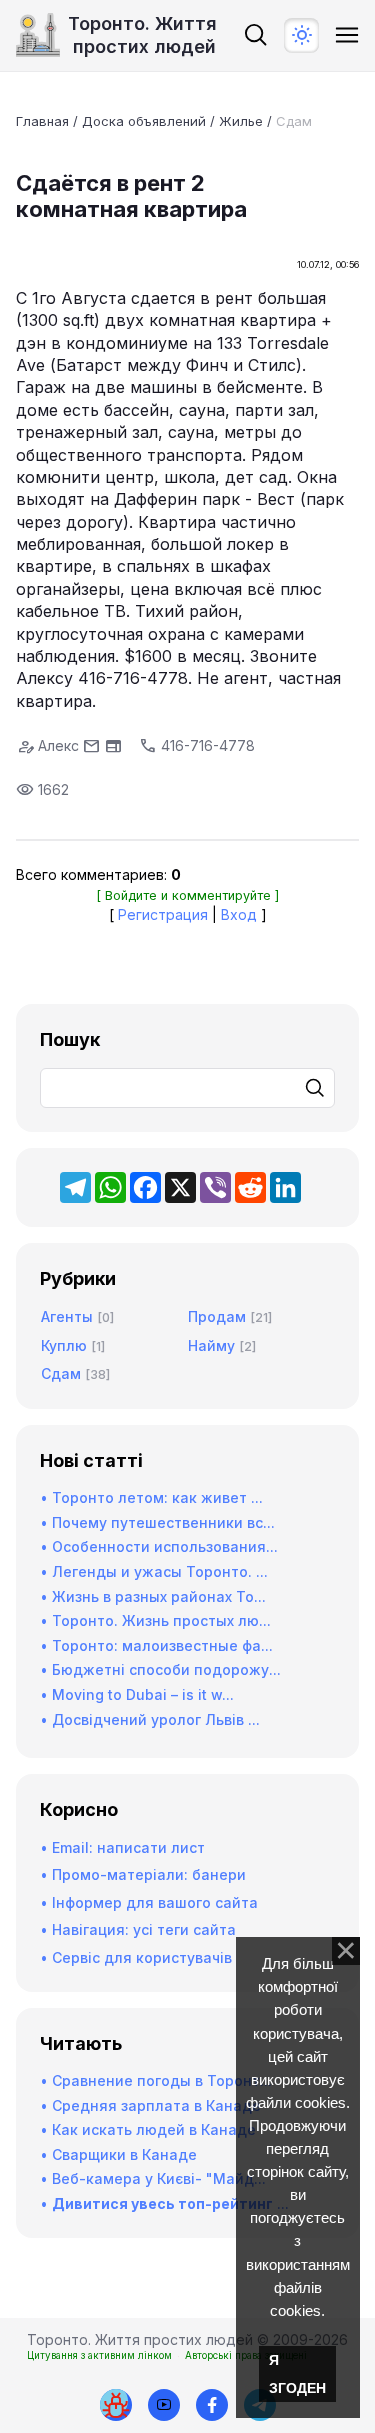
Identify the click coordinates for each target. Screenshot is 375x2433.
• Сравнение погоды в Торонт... (156, 2080)
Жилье (241, 121)
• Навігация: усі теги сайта (138, 1929)
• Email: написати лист (122, 1847)
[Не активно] (212, 2405)
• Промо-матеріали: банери (143, 1874)
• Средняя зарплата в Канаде (150, 2105)
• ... (164, 2203)
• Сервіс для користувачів (136, 1957)
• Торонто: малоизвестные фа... (156, 1645)
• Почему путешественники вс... (157, 1522)
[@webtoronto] (164, 2405)
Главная (42, 121)
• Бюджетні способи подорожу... (160, 1669)
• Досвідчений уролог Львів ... (150, 1719)
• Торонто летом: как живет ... (151, 1497)
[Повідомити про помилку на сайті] (116, 2405)
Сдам (294, 121)
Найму (211, 1345)
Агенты (67, 1316)
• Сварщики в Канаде (118, 2154)
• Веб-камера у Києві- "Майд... (153, 2178)
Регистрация (163, 914)
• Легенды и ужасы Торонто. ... (154, 1571)
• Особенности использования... (159, 1546)
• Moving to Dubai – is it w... (137, 1694)
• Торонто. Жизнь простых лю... (155, 1620)
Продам (217, 1316)
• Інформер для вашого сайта (149, 1902)
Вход (239, 914)
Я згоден (297, 2374)
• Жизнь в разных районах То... (153, 1596)
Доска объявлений (144, 121)
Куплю (64, 1345)
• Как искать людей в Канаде (148, 2129)
